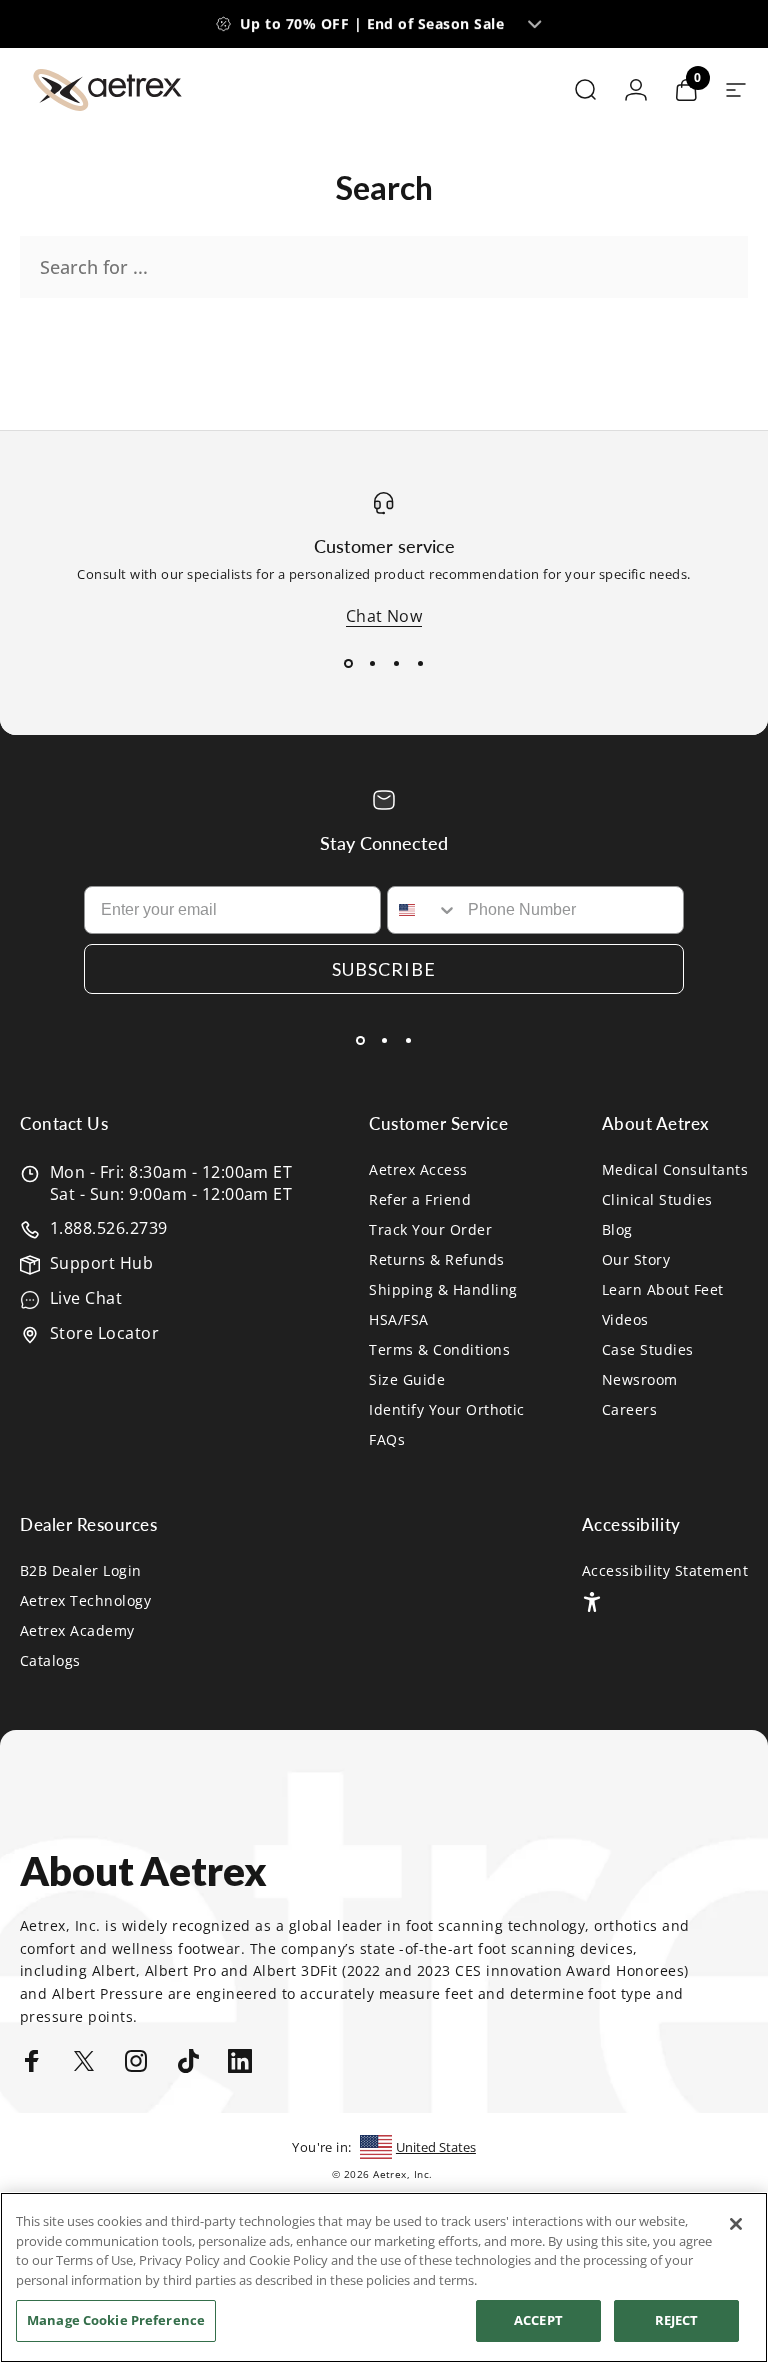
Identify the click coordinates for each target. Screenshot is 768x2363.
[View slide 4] (420, 663)
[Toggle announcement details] (535, 24)
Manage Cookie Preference (116, 2320)
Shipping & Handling (443, 1290)
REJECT (677, 2320)
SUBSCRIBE (384, 969)
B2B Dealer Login (81, 1571)
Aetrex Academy (77, 1631)
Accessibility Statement (665, 1571)
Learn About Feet (663, 1290)
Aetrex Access (418, 1170)
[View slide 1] (348, 663)
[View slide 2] (372, 663)
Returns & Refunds (436, 1260)
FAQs (387, 1440)
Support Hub (101, 1263)
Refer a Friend (420, 1200)
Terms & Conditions (439, 1350)
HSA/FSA (398, 1320)
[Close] (736, 2224)
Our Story (636, 1260)
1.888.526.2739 (109, 1228)
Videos (625, 1320)
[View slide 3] (396, 663)
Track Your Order (430, 1230)
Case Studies (648, 1350)
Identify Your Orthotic (447, 1410)
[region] (384, 2277)
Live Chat (86, 1298)
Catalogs (50, 1661)
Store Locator (104, 1333)
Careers (629, 1410)
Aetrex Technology (85, 1601)
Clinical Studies (657, 1200)
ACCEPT (538, 2320)
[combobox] (423, 910)
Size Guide (407, 1380)
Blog (617, 1230)
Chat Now (384, 616)
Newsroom (640, 1380)
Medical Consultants (675, 1170)
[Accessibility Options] (592, 1602)
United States (436, 2147)
